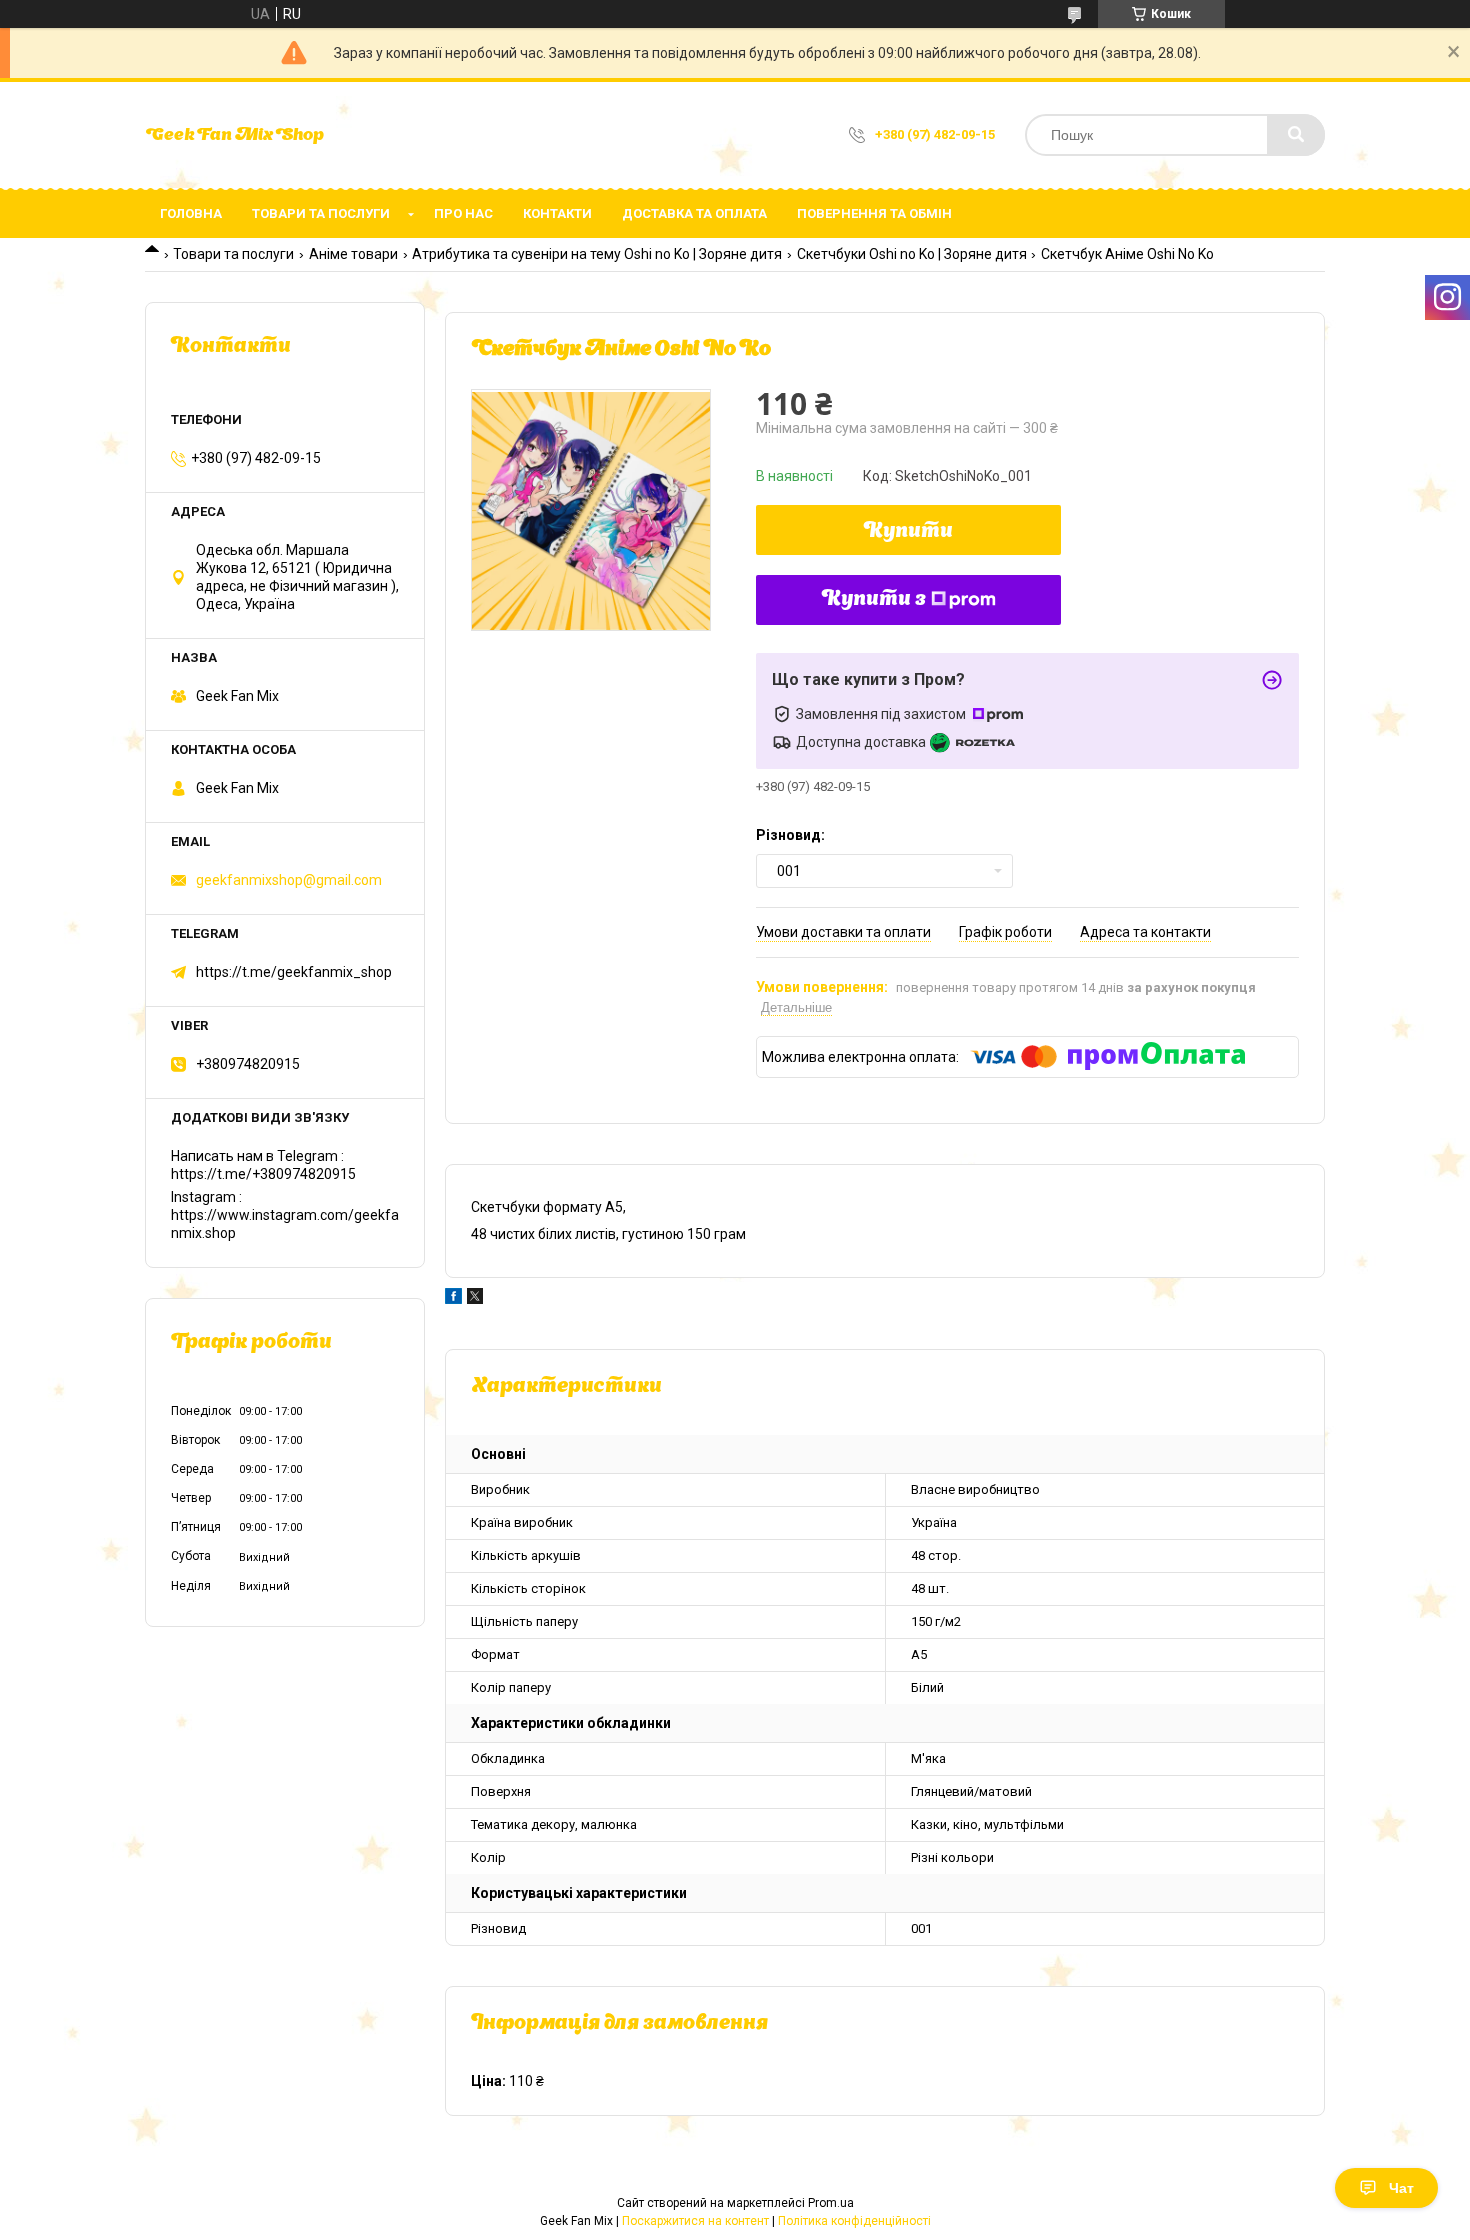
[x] (475, 1299)
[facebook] (453, 1299)
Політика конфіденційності (854, 2221)
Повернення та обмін (874, 213)
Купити (908, 532)
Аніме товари (353, 254)
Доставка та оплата (694, 213)
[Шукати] (1296, 135)
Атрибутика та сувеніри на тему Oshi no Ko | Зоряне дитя (597, 254)
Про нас (463, 213)
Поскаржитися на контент (695, 2221)
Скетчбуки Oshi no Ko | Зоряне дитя (912, 254)
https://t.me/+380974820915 (263, 1174)
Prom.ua (831, 2203)
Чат (1401, 2188)
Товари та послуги (321, 213)
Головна (191, 213)
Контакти (557, 213)
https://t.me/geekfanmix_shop (294, 972)
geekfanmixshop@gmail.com (289, 880)
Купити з (874, 600)
